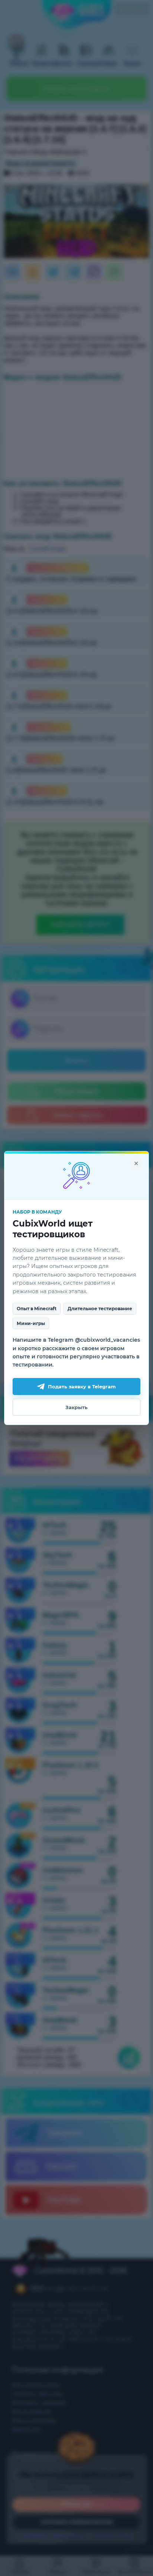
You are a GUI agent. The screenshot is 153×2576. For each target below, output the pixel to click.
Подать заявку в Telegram (82, 1387)
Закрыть (76, 1407)
